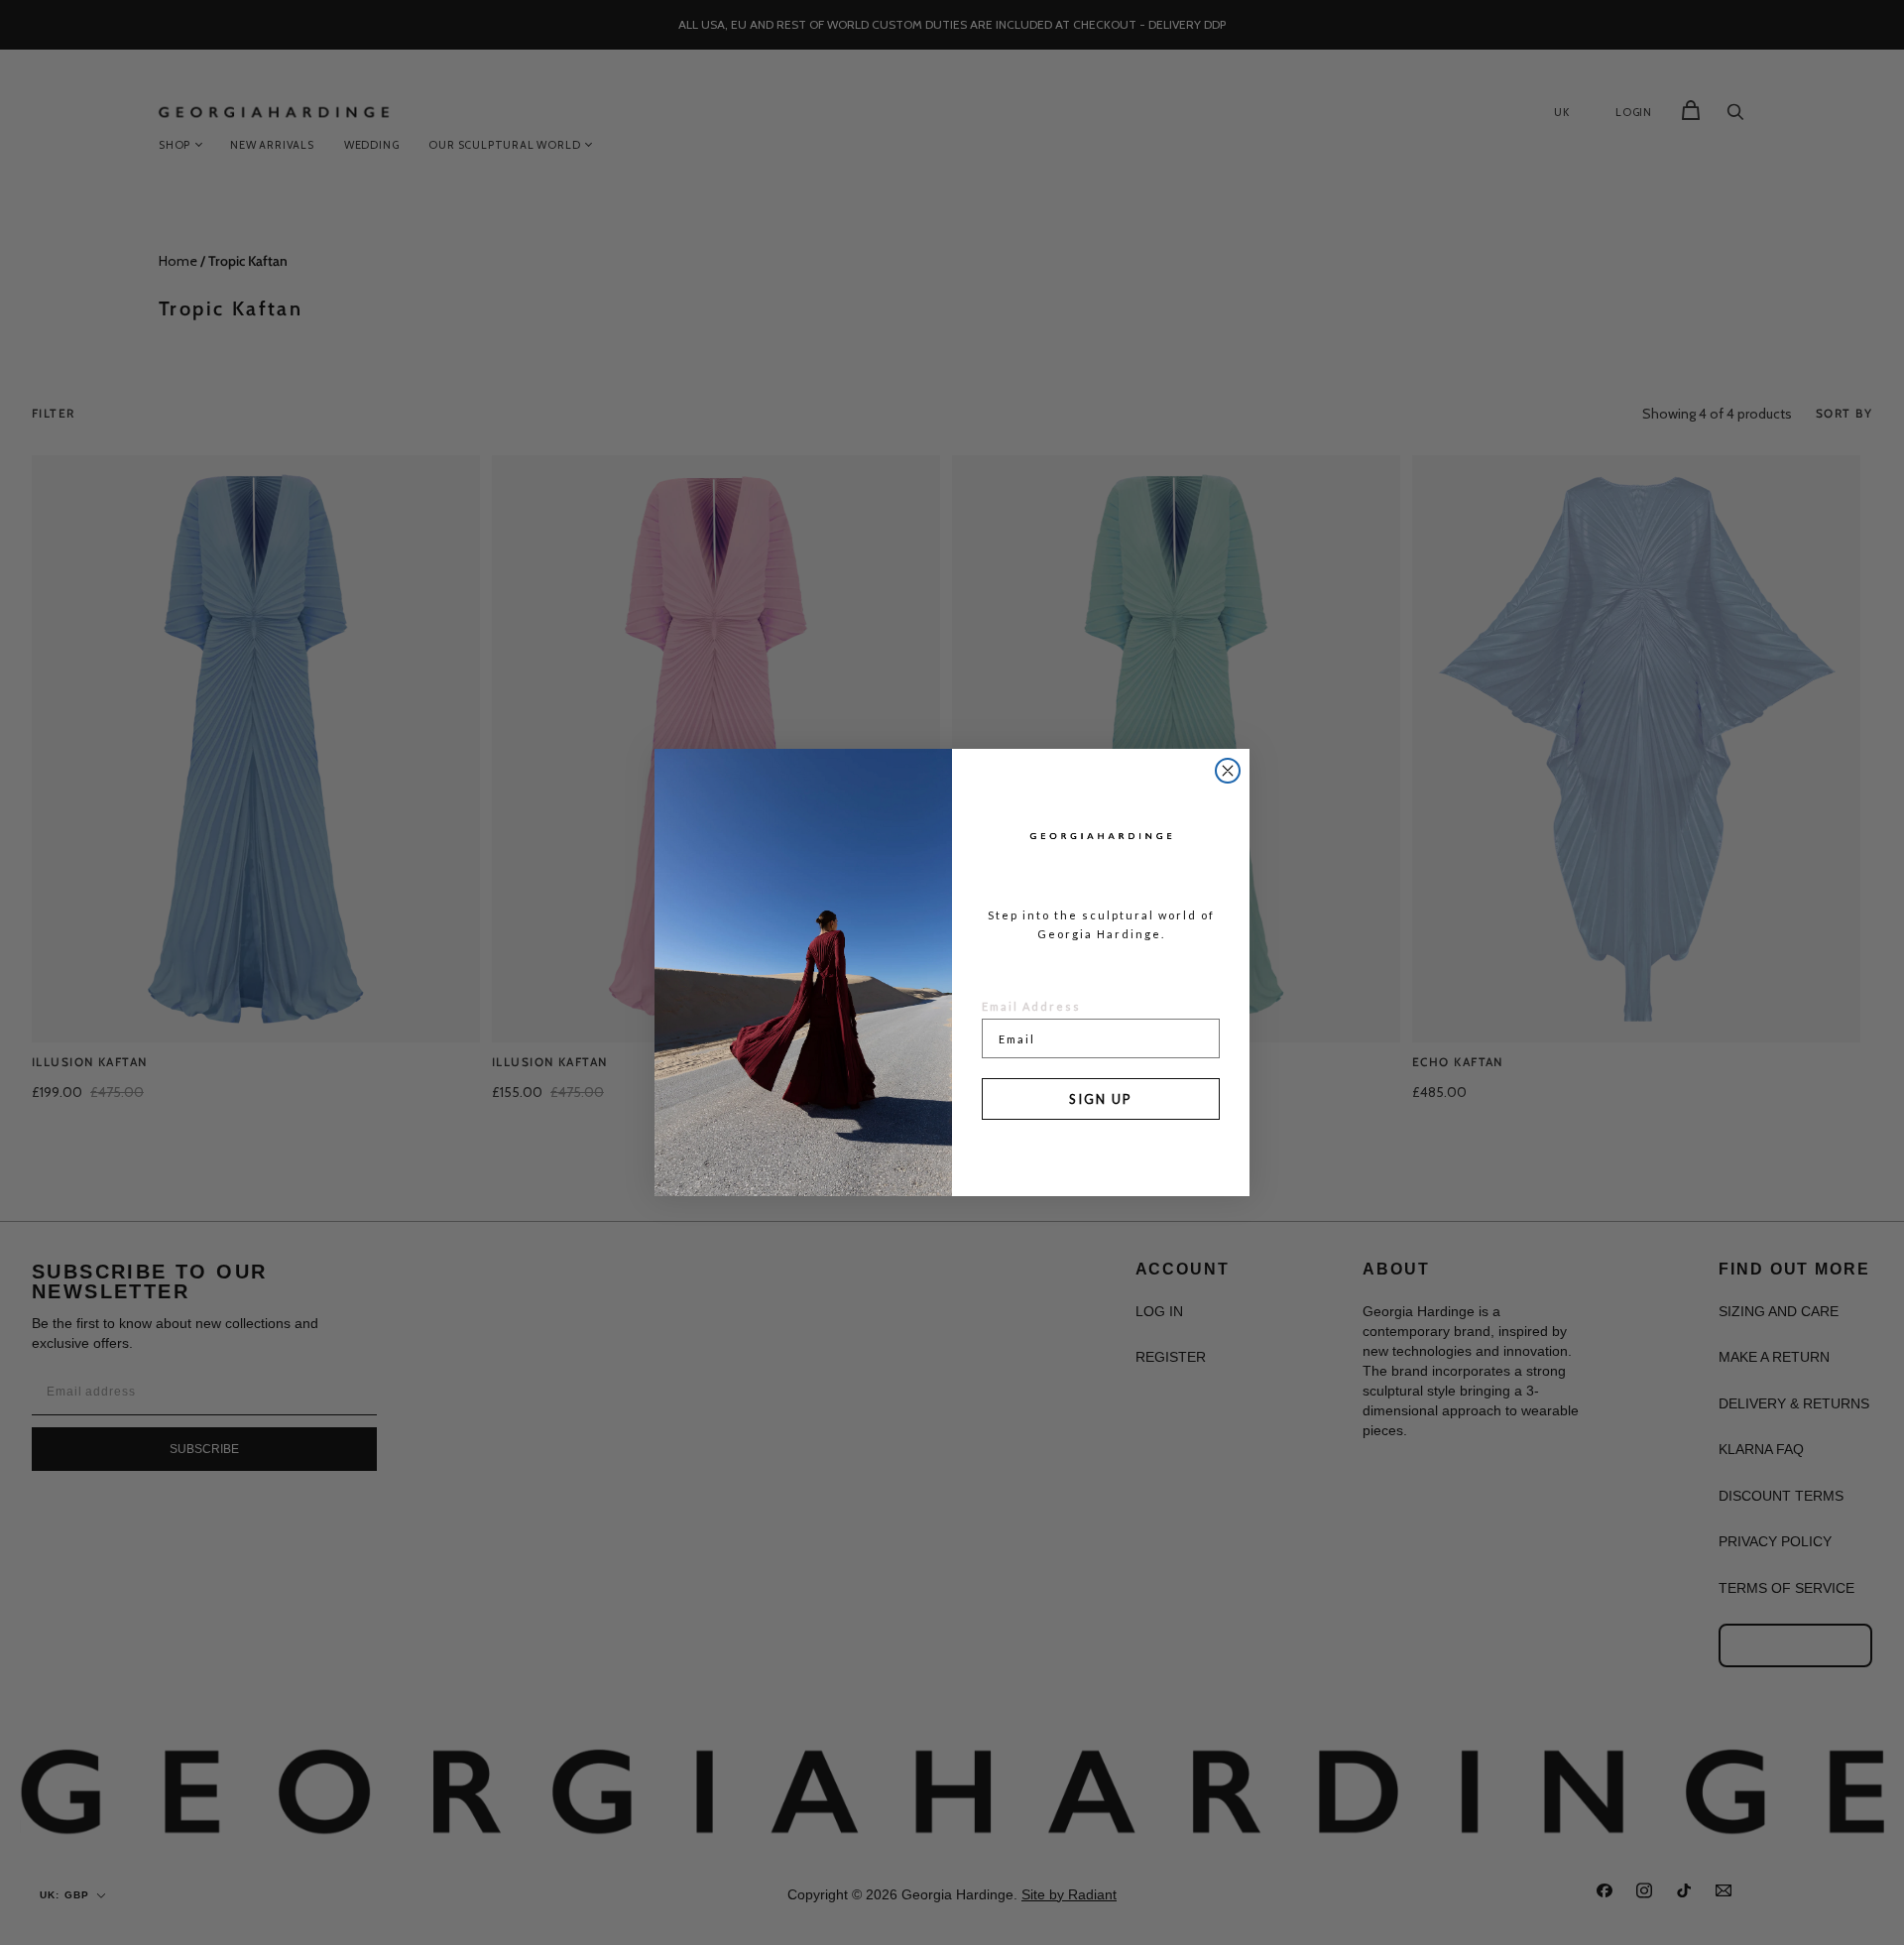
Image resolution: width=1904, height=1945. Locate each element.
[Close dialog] (1228, 771)
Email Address (1031, 1006)
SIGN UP (1101, 1099)
